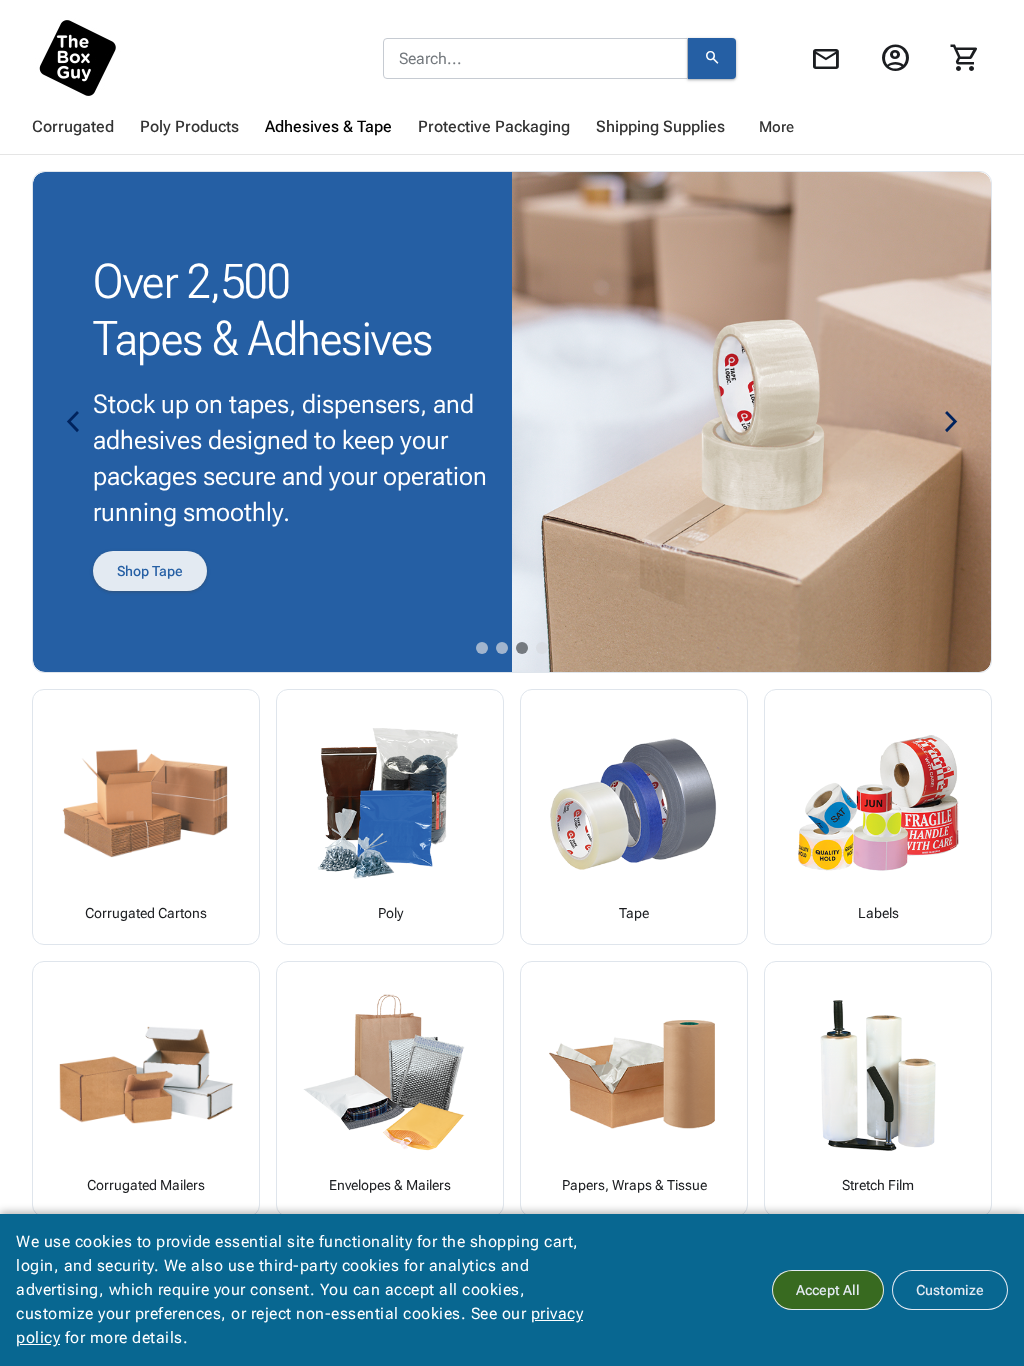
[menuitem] (73, 127)
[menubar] (512, 127)
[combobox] (535, 59)
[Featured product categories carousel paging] (482, 648)
